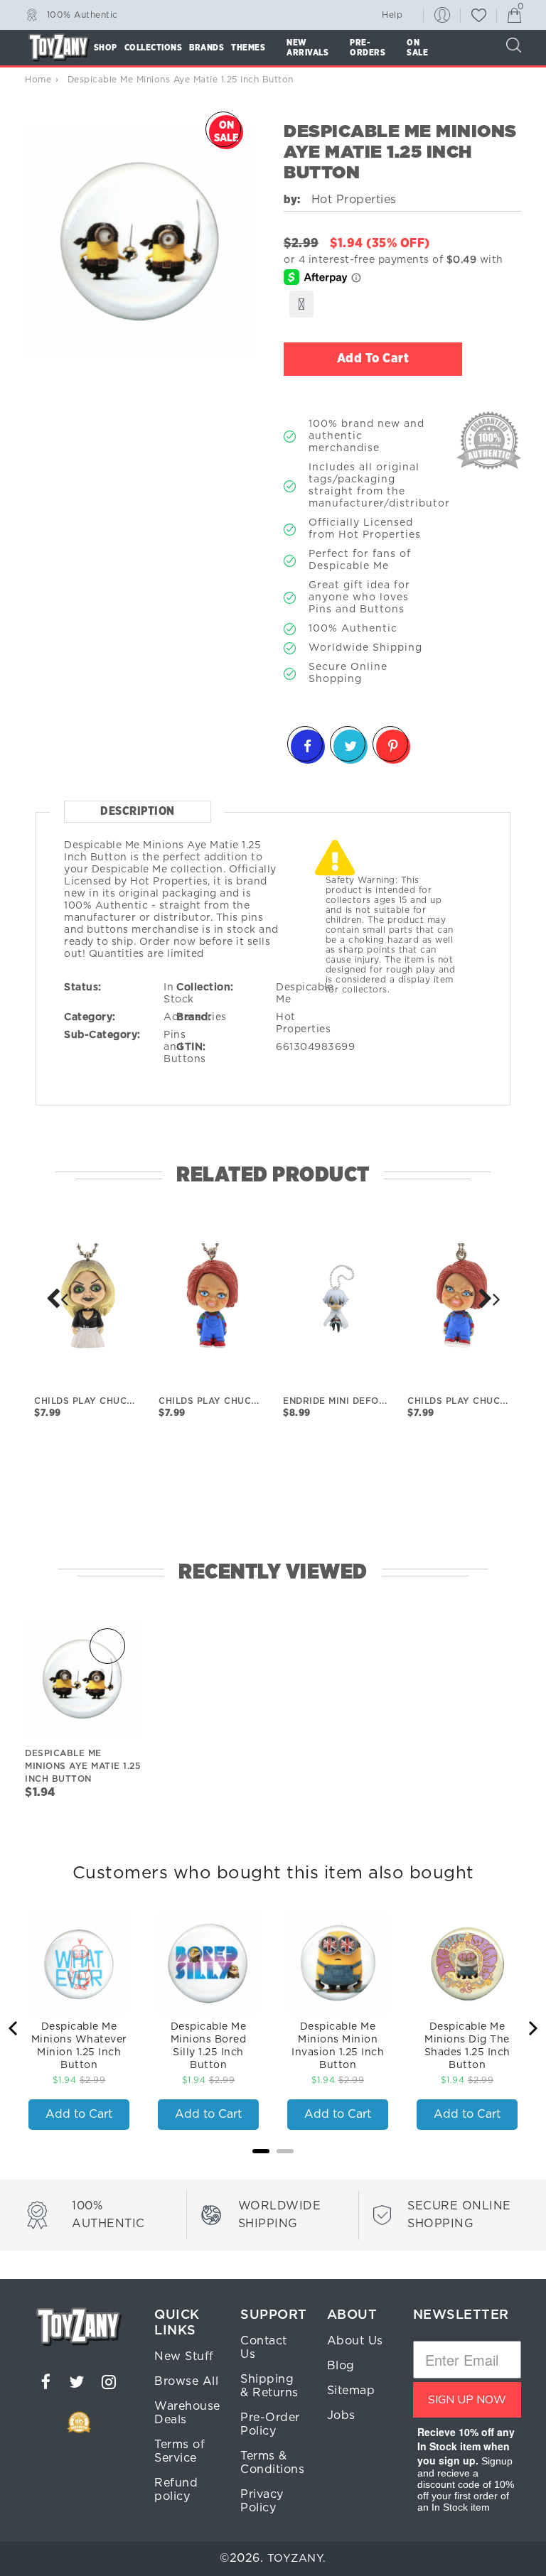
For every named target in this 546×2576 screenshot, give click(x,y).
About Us (355, 2341)
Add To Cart (373, 359)
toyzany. (297, 2559)
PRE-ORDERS (368, 48)
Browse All (186, 2381)
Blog (341, 2366)
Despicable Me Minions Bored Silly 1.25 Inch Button (209, 2046)
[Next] (57, 1299)
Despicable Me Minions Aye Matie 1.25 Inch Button (82, 1766)
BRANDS (207, 48)
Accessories (195, 1017)
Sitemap (351, 2391)
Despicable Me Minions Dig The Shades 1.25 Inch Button (467, 2046)
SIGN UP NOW (467, 2400)
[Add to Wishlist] (301, 304)
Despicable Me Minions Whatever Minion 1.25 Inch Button (79, 2046)
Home (38, 80)
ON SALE (417, 48)
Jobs (341, 2415)
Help (392, 15)
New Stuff (184, 2356)
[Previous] (14, 2028)
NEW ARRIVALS (307, 48)
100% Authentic (82, 14)
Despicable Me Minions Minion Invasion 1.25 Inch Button (338, 2046)
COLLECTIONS (154, 48)
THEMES (248, 48)
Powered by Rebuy (273, 2170)
